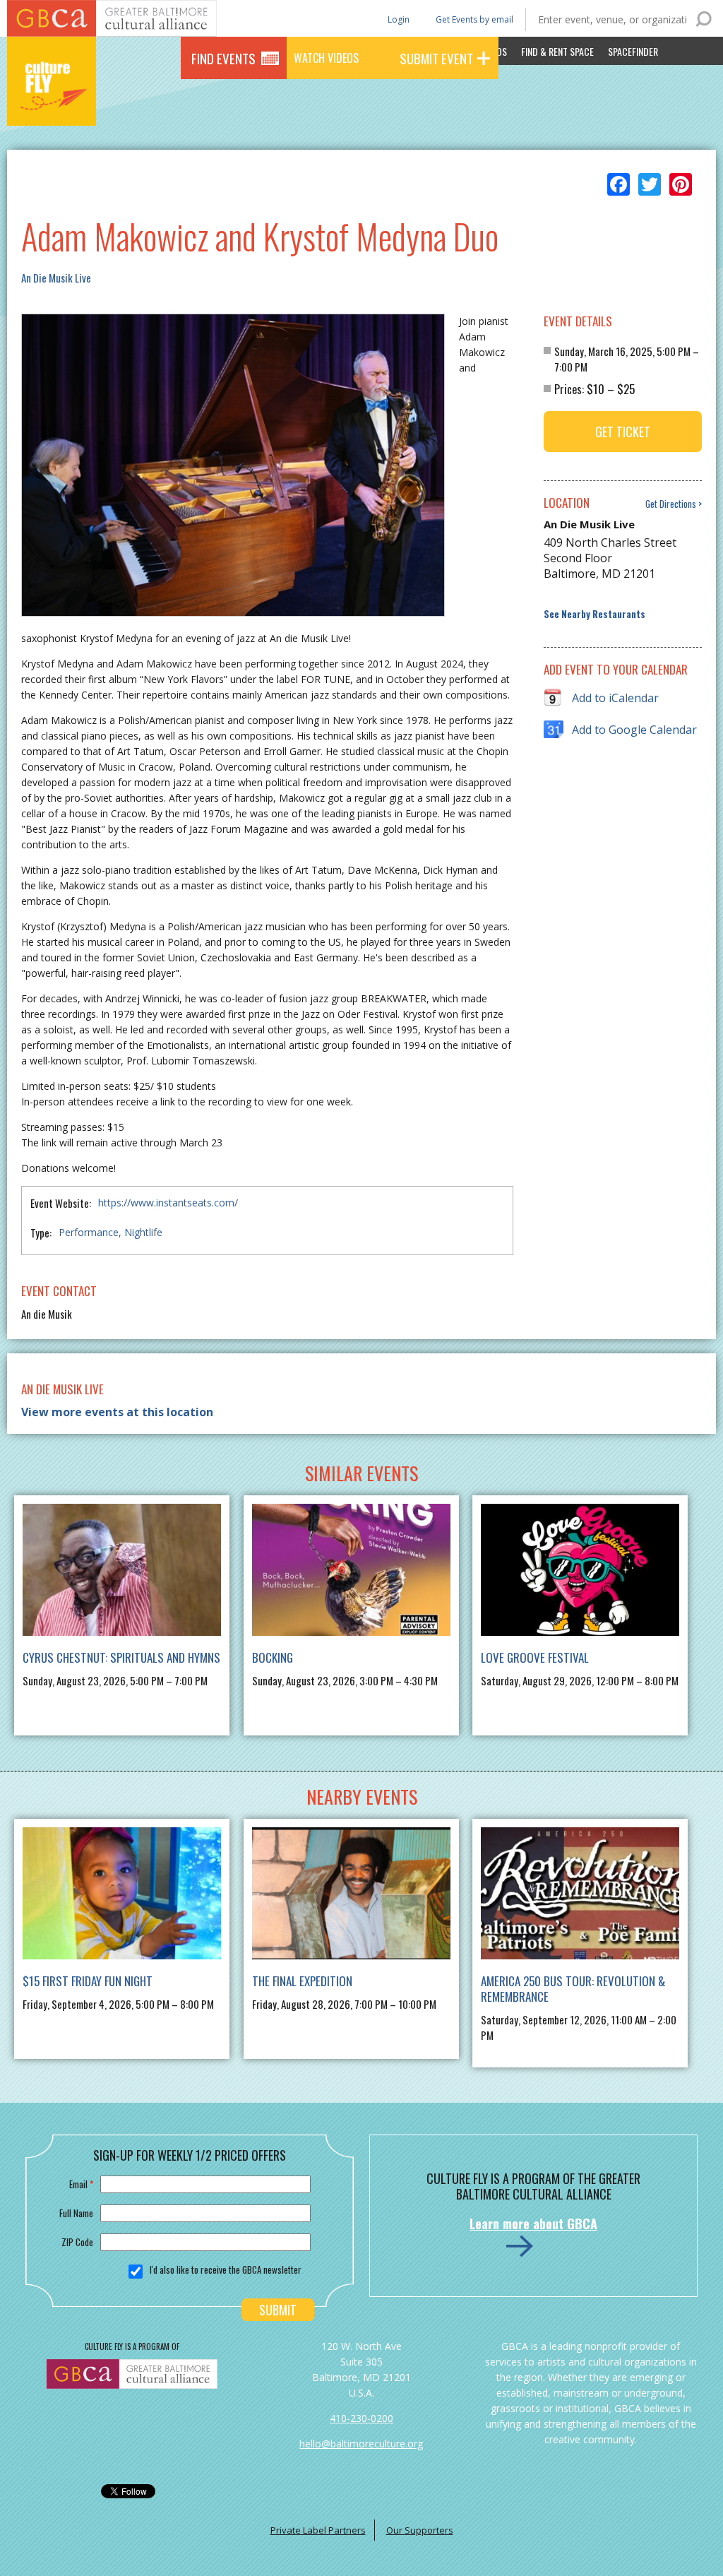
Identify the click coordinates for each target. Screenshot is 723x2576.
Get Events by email (474, 19)
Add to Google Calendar (634, 730)
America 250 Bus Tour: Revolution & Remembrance (573, 1989)
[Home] (52, 106)
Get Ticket (623, 432)
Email (81, 2184)
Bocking (273, 1657)
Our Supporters (420, 2530)
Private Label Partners (318, 2530)
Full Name (76, 2213)
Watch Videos (326, 58)
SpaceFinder (633, 51)
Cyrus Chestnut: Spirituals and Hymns (121, 1657)
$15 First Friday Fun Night (88, 1981)
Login (398, 19)
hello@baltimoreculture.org (361, 2444)
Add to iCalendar (615, 698)
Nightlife (143, 1232)
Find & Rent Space (557, 51)
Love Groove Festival (535, 1657)
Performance (89, 1232)
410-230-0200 (361, 2418)
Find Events (223, 58)
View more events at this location (117, 1412)
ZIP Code (77, 2242)
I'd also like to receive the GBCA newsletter (226, 2269)
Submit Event (436, 58)
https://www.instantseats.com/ (168, 1203)
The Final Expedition (302, 1981)
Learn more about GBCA (533, 2224)
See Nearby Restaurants (594, 614)
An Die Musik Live (56, 278)
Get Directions (671, 504)
